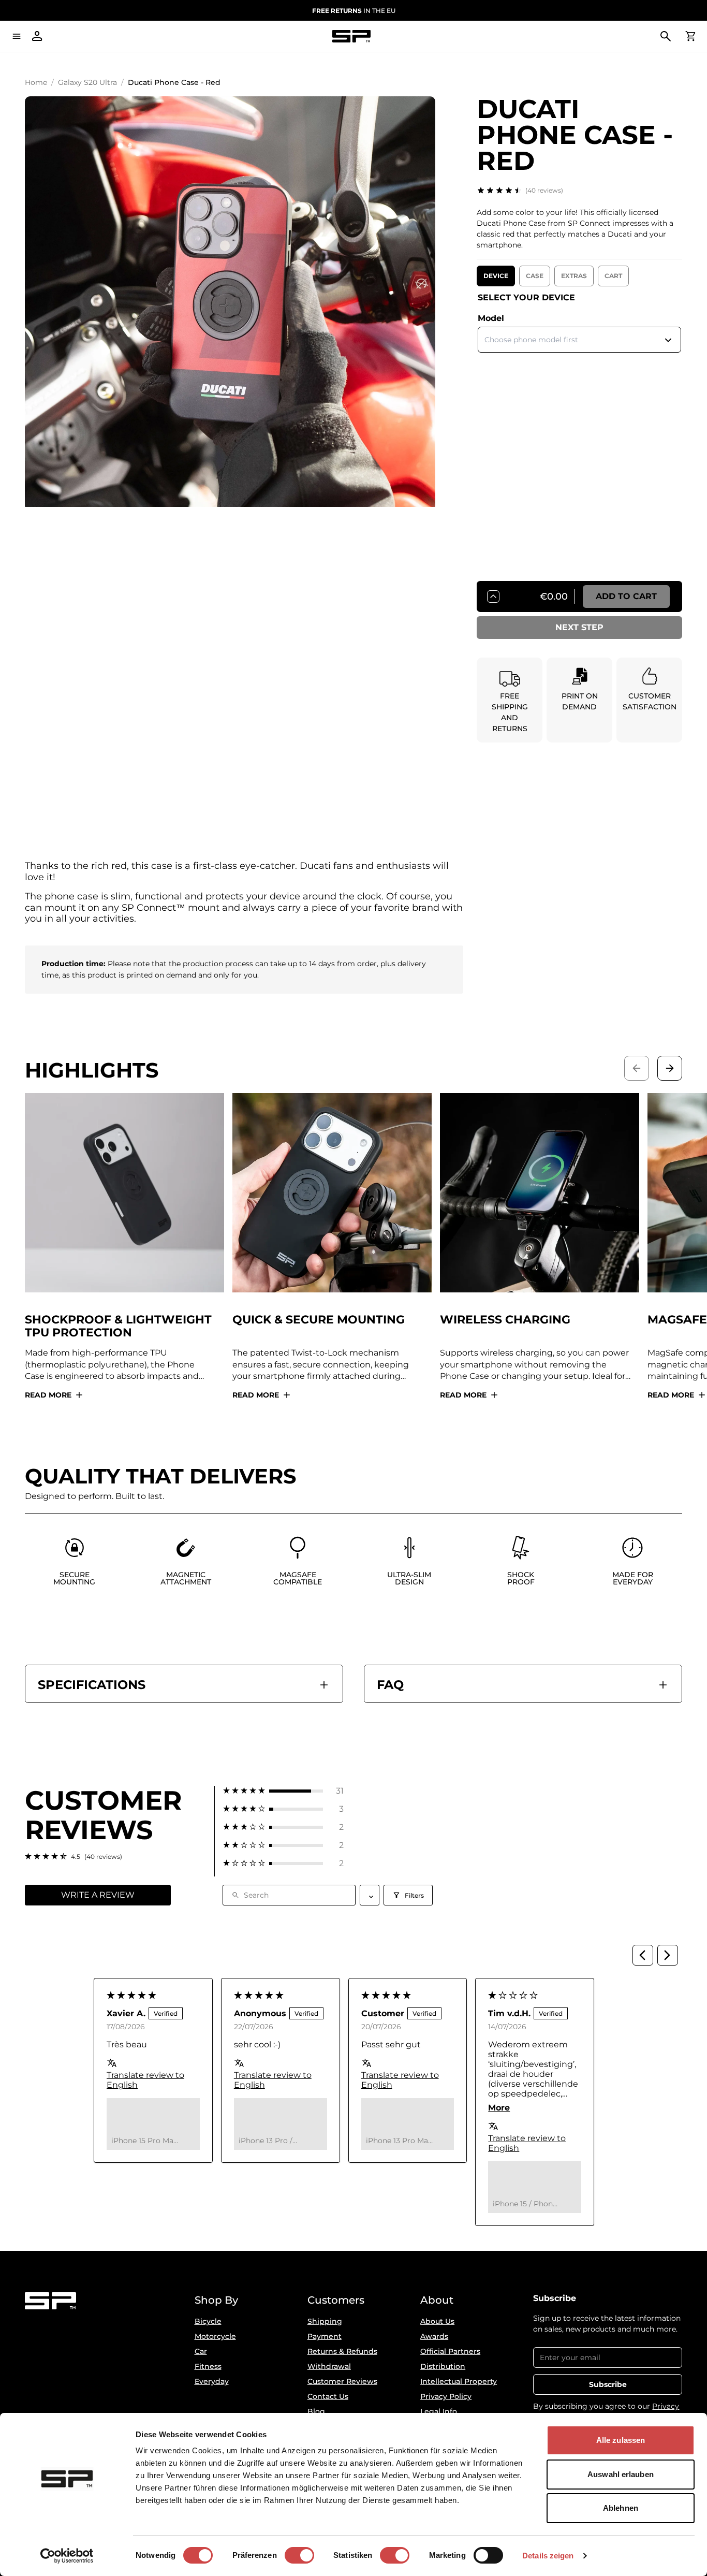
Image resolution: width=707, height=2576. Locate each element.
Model (491, 318)
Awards (434, 2336)
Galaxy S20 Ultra (87, 82)
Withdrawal (329, 2366)
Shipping (325, 2321)
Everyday (212, 2381)
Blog (316, 2411)
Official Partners (450, 2351)
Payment (325, 2336)
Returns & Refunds (342, 2351)
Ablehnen (621, 2508)
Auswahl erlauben (621, 2474)
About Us (437, 2321)
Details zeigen (548, 2556)
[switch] (299, 2555)
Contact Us (328, 2396)
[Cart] (690, 36)
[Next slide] (670, 1068)
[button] (283, 1791)
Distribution (443, 2366)
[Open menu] (17, 36)
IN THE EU (354, 11)
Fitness (208, 2366)
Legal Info (439, 2411)
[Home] (351, 37)
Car (201, 2351)
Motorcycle (215, 2336)
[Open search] (666, 36)
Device (496, 276)
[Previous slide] (637, 1068)
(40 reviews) (544, 190)
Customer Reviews (342, 2381)
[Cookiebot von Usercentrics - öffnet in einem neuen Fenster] (67, 2556)
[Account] (37, 36)
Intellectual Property (459, 2381)
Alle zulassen (621, 2440)
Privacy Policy (446, 2396)
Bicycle (208, 2321)
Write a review (98, 1895)
